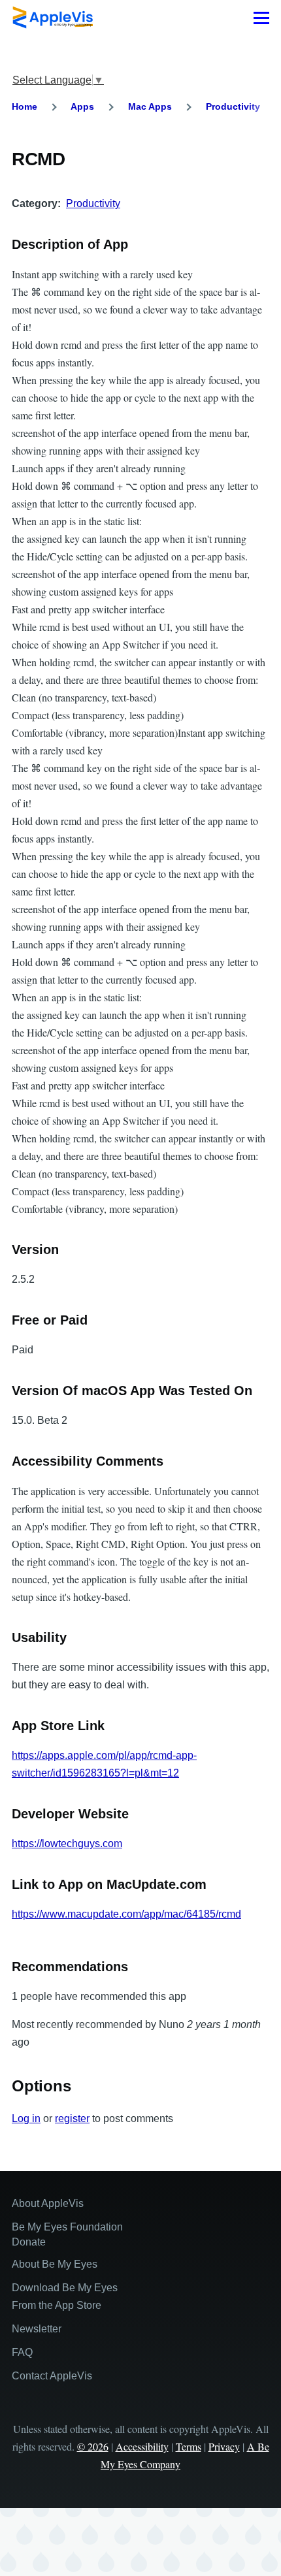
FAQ (22, 2352)
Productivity (233, 106)
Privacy (224, 2446)
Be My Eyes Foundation (67, 2227)
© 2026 (93, 2446)
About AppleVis (48, 2203)
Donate (29, 2242)
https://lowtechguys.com (67, 1843)
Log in (26, 2118)
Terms (189, 2446)
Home (25, 106)
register (72, 2118)
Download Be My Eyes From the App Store (65, 2296)
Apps (82, 106)
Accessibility (142, 2446)
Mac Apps (150, 106)
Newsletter (37, 2329)
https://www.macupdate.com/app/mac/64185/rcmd (126, 1914)
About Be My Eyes (55, 2264)
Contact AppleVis (52, 2376)
